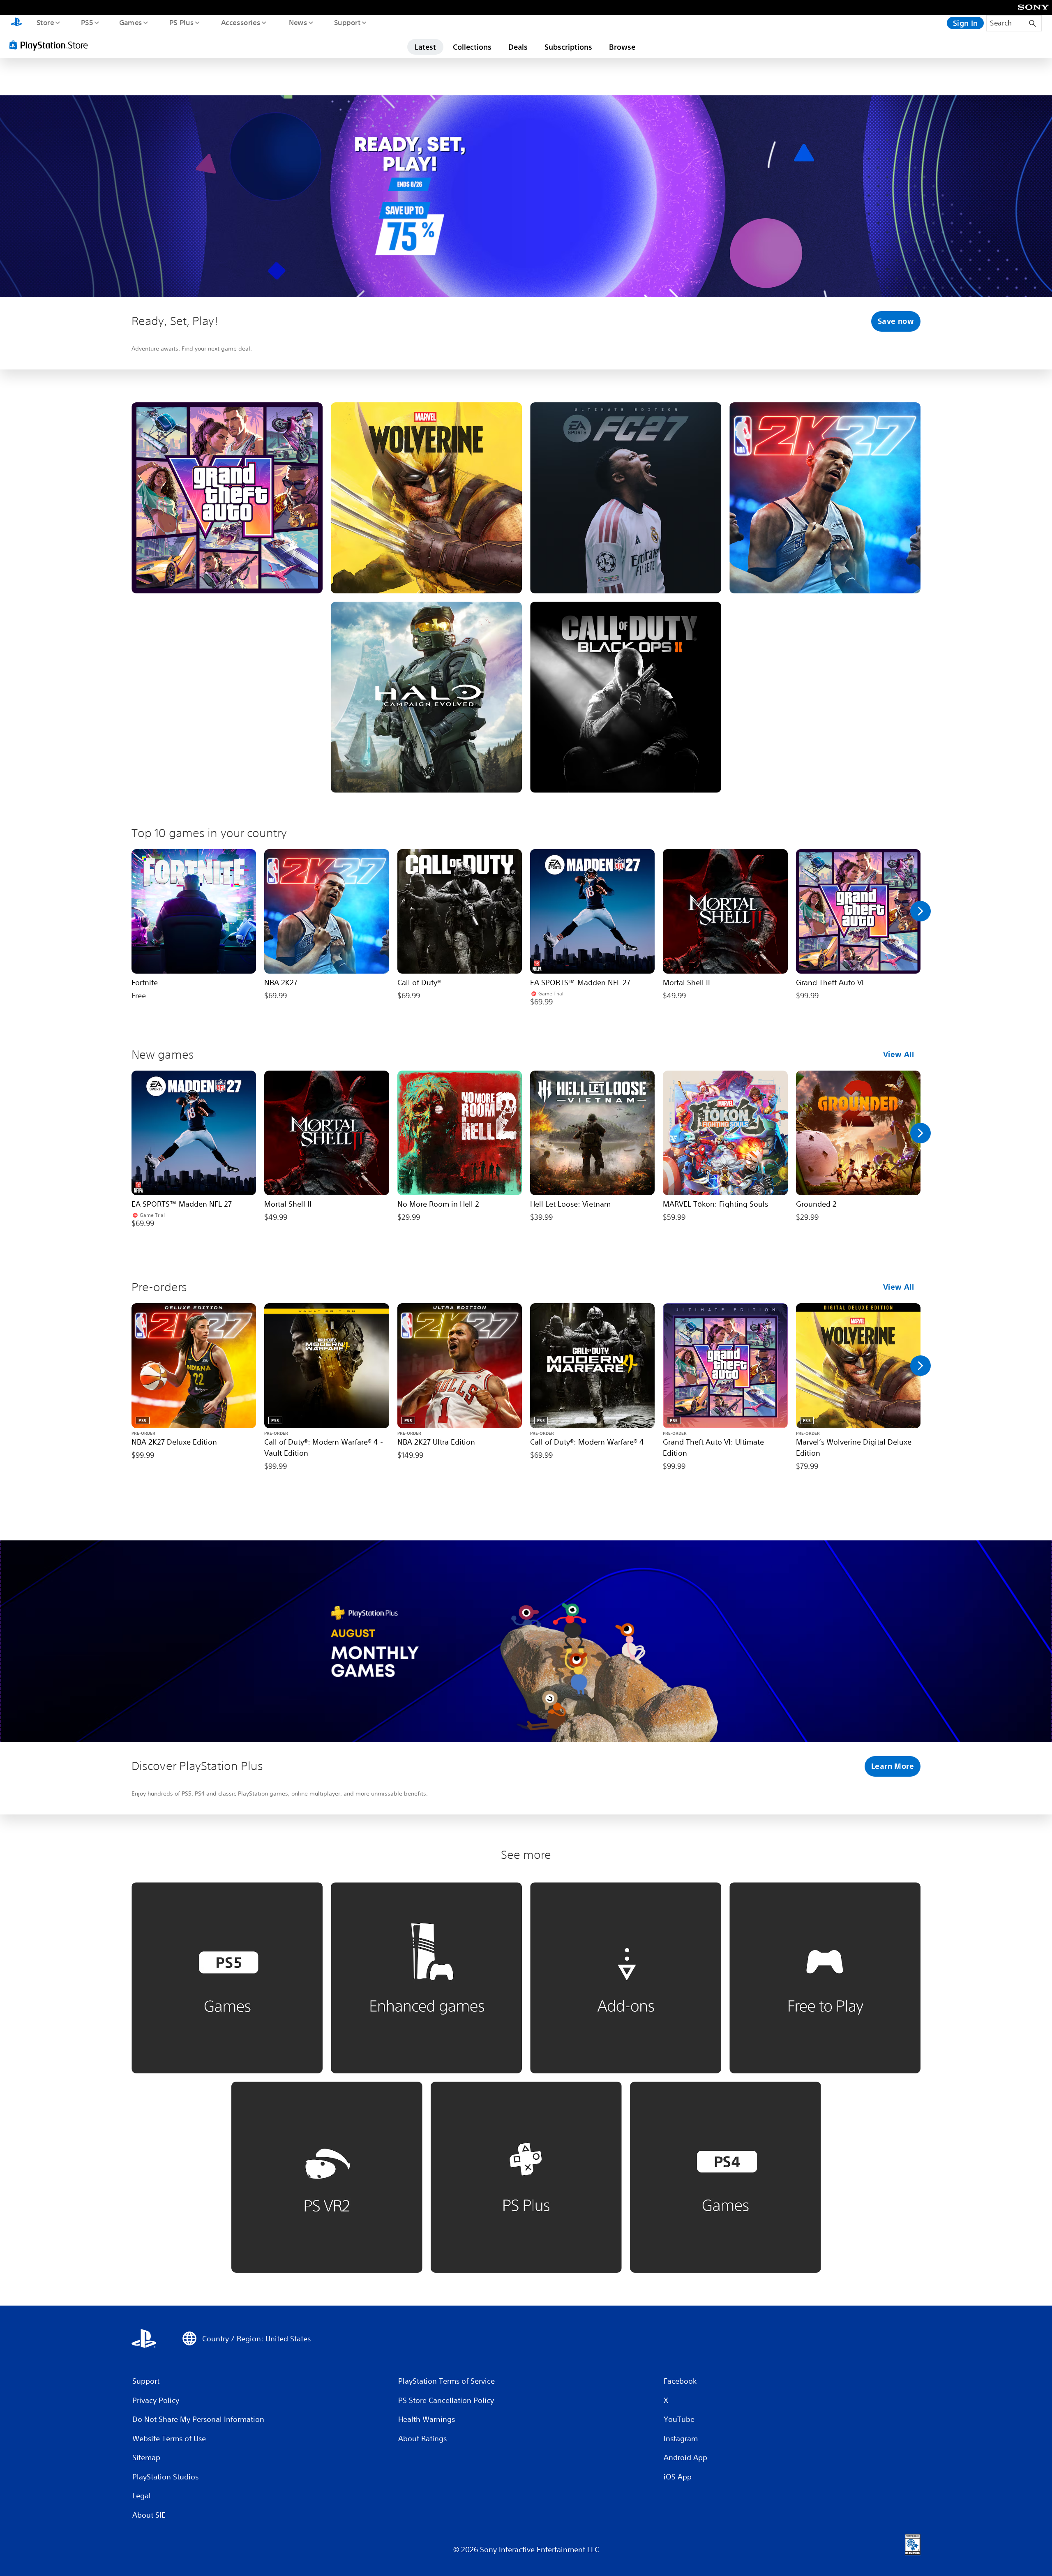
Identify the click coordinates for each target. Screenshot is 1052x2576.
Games (130, 22)
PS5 (87, 22)
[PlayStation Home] (16, 23)
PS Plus (181, 22)
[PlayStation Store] (51, 45)
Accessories (240, 22)
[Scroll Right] (920, 911)
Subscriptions (568, 47)
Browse (622, 47)
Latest (425, 47)
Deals (518, 47)
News (298, 22)
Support (347, 22)
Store (45, 22)
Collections (472, 47)
